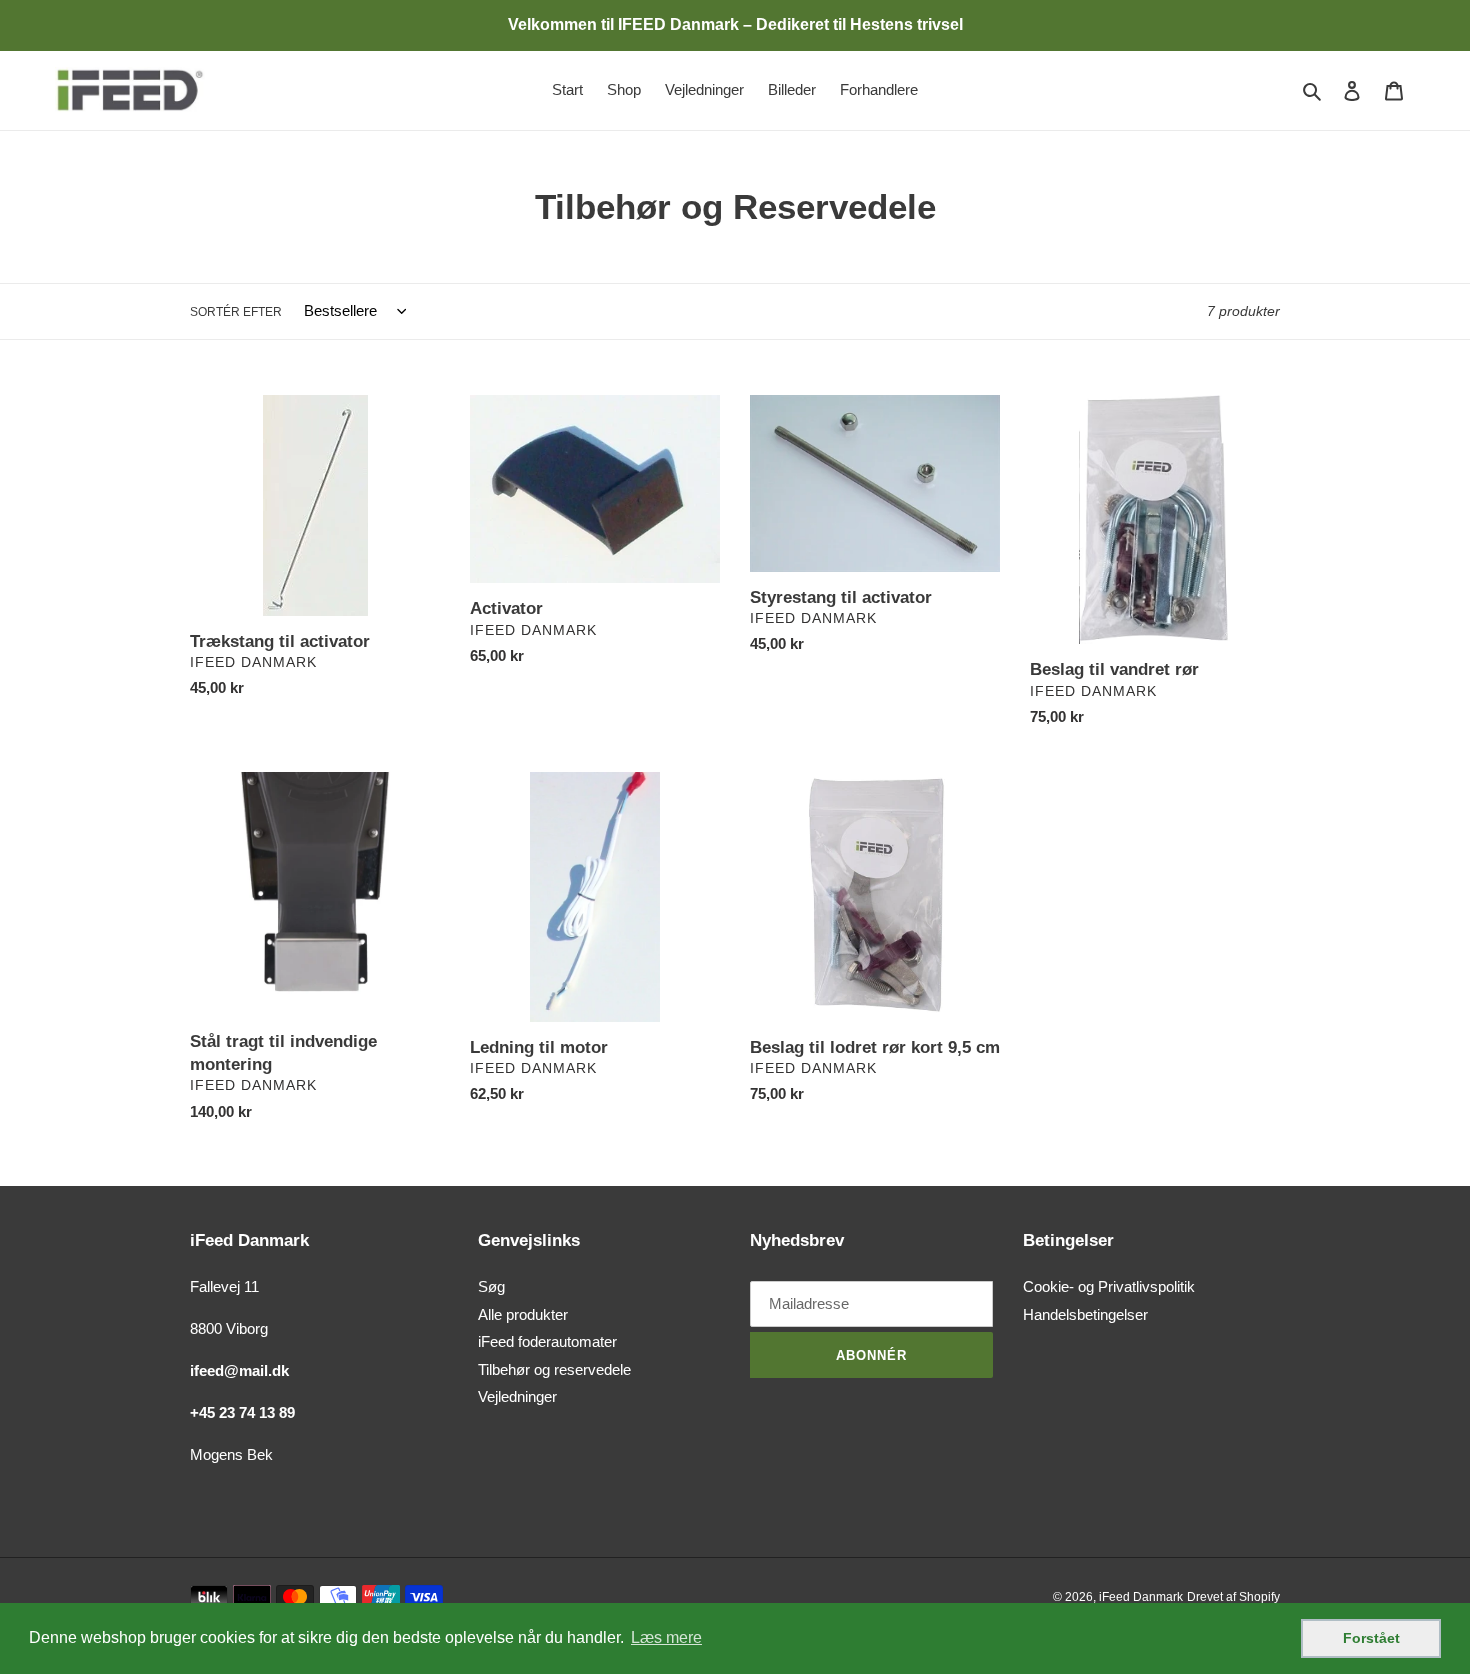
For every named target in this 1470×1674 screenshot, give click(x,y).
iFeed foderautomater (547, 1341)
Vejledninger (517, 1396)
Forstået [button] (1371, 1638)
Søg (491, 1286)
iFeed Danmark (1141, 1597)
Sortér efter (236, 312)
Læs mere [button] (666, 1637)
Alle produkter (523, 1314)
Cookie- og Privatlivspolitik (1109, 1286)
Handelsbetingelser (1085, 1314)
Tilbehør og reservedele (554, 1369)
